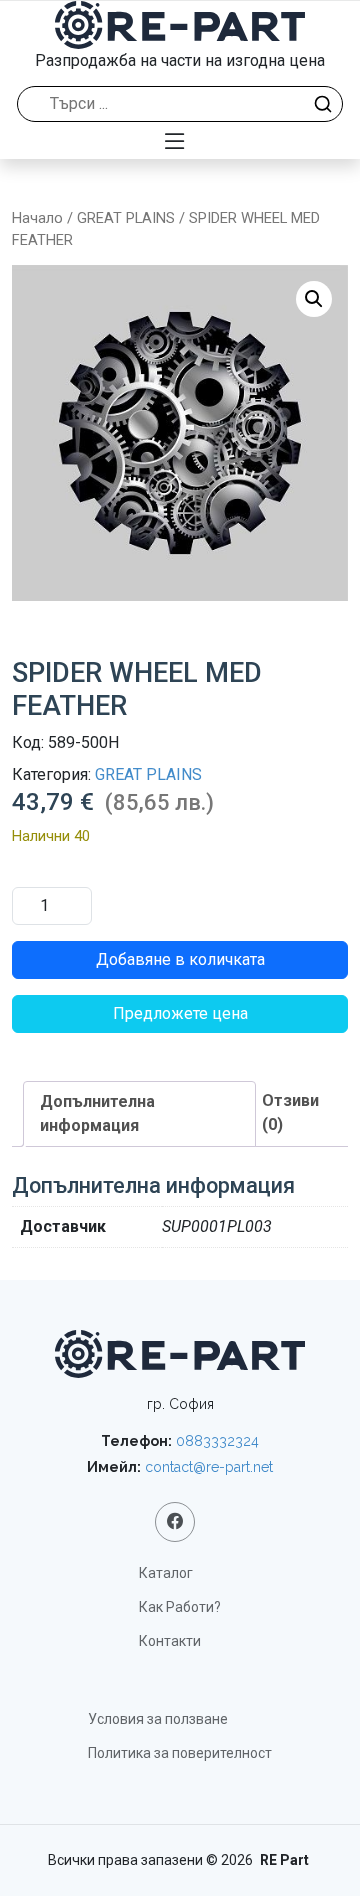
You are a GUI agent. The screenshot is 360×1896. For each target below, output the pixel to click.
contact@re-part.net (209, 1467)
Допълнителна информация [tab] (97, 1113)
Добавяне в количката (180, 959)
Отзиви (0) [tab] (290, 1112)
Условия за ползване (158, 1719)
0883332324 (217, 1441)
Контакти (170, 1641)
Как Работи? (180, 1607)
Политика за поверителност (180, 1753)
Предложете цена (180, 1013)
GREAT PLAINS (126, 218)
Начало (37, 218)
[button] (314, 299)
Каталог (166, 1573)
